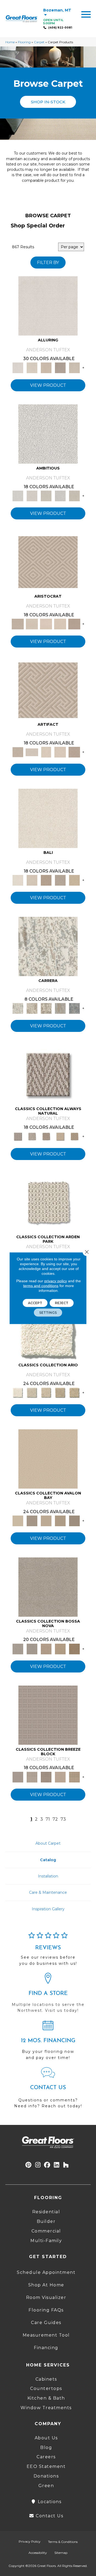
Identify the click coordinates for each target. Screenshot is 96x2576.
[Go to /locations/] (48, 1995)
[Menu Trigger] (86, 14)
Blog (46, 2447)
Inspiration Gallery (48, 1909)
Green (46, 2486)
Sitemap (61, 2553)
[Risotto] (48, 1459)
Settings (48, 1312)
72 (55, 1819)
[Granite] (60, 496)
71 (48, 1819)
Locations (49, 2502)
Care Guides (46, 2323)
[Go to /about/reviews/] (48, 1951)
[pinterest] (29, 2165)
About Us (46, 2438)
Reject (62, 1303)
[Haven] (48, 1331)
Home (10, 42)
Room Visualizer (46, 2297)
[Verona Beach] (48, 818)
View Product (48, 385)
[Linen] (32, 496)
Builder (46, 2221)
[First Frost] (48, 434)
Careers (46, 2457)
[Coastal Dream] (60, 1008)
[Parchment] (46, 1392)
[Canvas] (46, 496)
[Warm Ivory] (32, 1008)
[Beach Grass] (46, 1648)
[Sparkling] (60, 624)
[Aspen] (48, 946)
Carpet (39, 42)
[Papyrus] (46, 368)
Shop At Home (46, 2285)
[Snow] (32, 752)
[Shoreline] (74, 1008)
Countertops (46, 2388)
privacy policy (56, 1281)
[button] (48, 102)
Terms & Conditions (63, 2542)
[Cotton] (48, 306)
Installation (48, 1876)
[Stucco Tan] (60, 880)
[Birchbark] (74, 368)
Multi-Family (46, 2241)
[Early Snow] (32, 624)
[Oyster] (46, 1008)
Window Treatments (46, 2408)
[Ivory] (32, 368)
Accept (35, 1303)
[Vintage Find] (74, 496)
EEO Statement (46, 2466)
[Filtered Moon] (60, 1520)
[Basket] (46, 1136)
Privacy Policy (30, 2541)
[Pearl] (48, 562)
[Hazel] (74, 1648)
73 (63, 1819)
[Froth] (48, 1202)
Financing (46, 2348)
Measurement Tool (46, 2335)
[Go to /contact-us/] (48, 2090)
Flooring (24, 42)
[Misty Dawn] (48, 1587)
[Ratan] (46, 880)
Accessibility (38, 2553)
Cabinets (46, 2379)
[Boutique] (60, 1136)
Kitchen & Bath (46, 2398)
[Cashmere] (60, 368)
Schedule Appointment (46, 2272)
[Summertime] (74, 880)
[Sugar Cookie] (74, 1520)
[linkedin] (57, 2165)
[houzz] (66, 2165)
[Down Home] (46, 1520)
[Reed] (60, 1648)
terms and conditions (41, 1285)
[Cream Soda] (32, 1392)
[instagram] (38, 2165)
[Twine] (32, 1136)
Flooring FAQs (46, 2310)
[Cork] (74, 1136)
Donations (46, 2476)
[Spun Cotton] (32, 1648)
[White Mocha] (32, 1520)
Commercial (46, 2231)
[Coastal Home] (60, 1392)
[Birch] (32, 880)
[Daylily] (46, 624)
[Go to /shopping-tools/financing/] (48, 2042)
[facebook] (47, 2165)
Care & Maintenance (48, 1892)
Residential (46, 2212)
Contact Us (49, 2516)
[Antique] (74, 1392)
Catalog (48, 1860)
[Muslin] (48, 1074)
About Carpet (48, 1843)
